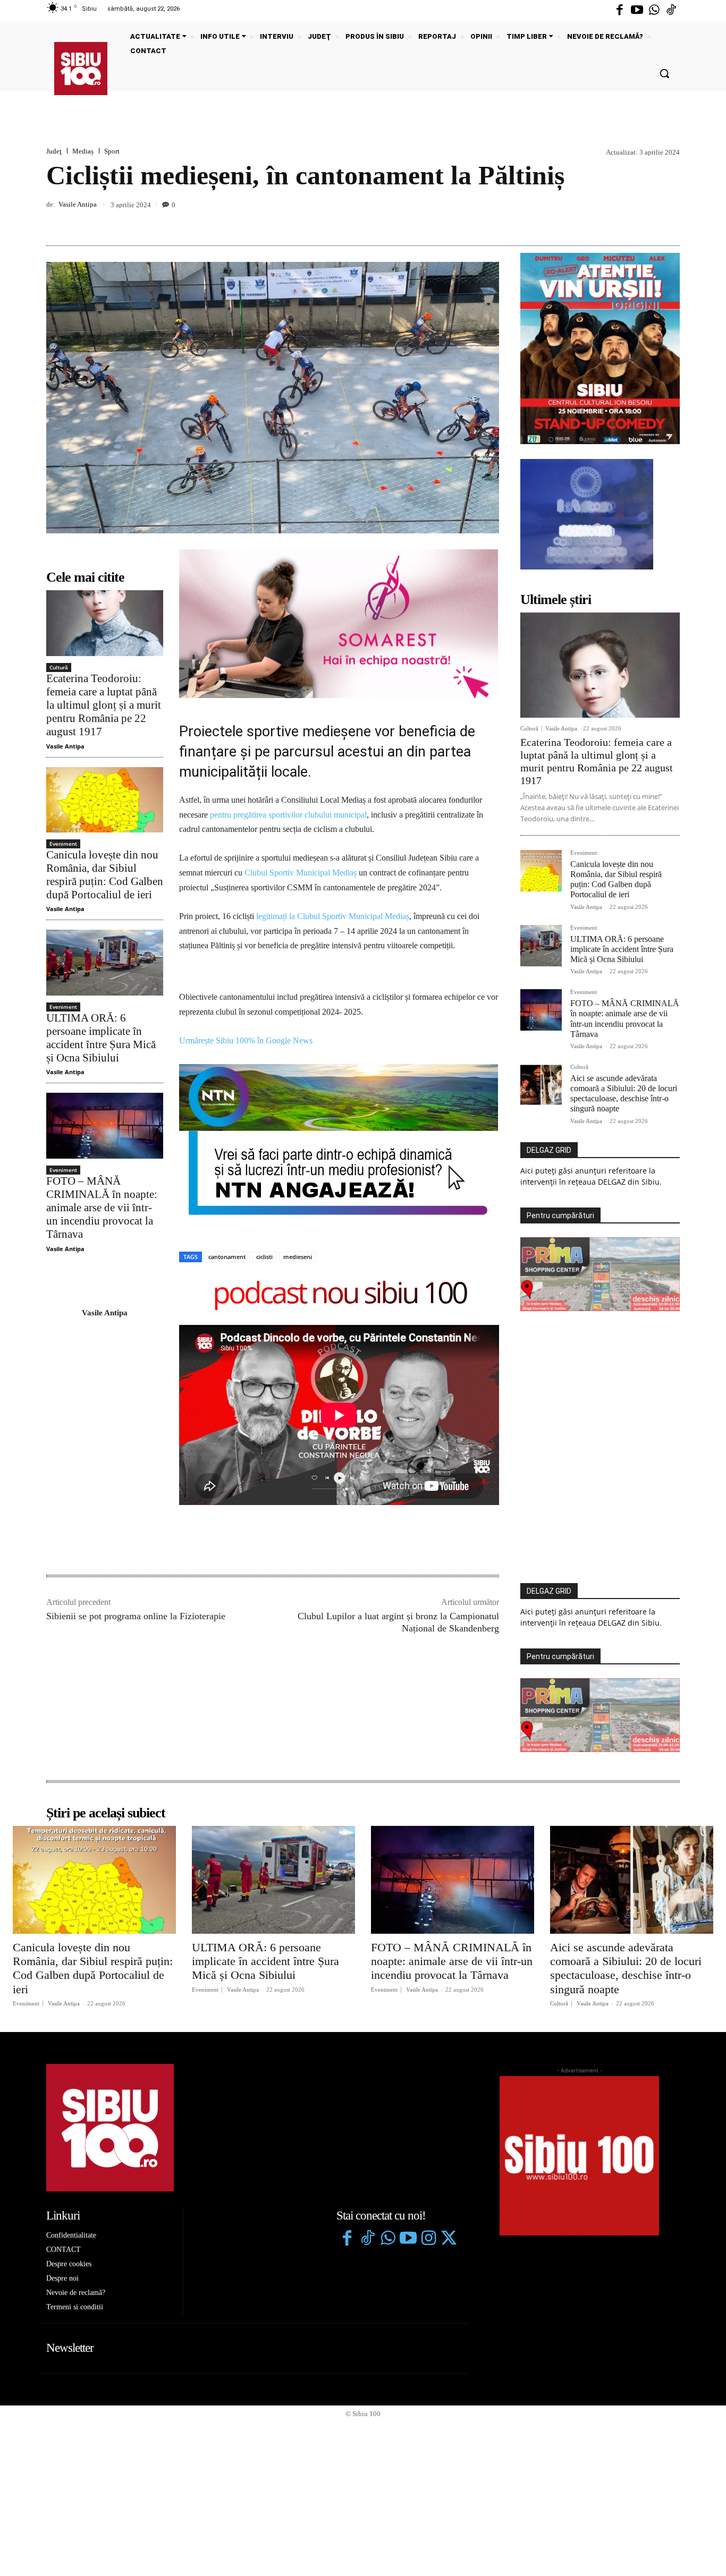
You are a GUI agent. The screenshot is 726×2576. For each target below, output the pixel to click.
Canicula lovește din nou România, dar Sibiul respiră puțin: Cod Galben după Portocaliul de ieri (105, 875)
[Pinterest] (645, 220)
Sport (112, 151)
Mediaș (83, 151)
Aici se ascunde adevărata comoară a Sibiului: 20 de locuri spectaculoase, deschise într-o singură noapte (624, 1094)
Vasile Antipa (78, 204)
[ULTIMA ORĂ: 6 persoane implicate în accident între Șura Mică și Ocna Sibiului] (105, 962)
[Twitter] (449, 2239)
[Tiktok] (671, 11)
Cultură (59, 667)
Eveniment (63, 844)
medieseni (298, 1257)
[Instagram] (428, 2239)
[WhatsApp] (669, 220)
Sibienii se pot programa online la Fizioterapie (136, 1616)
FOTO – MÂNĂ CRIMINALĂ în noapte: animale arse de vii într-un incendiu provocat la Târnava (102, 1208)
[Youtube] (637, 11)
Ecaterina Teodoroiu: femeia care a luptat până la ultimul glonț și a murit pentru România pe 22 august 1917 (104, 705)
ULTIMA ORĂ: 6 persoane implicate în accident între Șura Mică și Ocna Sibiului (101, 1038)
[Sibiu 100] (81, 69)
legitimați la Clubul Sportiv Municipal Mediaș (333, 916)
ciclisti (264, 1257)
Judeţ (54, 151)
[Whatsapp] (654, 11)
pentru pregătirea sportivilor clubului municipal (288, 815)
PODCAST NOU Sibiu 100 (339, 1294)
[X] (620, 220)
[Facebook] (620, 11)
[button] (664, 73)
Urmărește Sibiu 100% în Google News (247, 1040)
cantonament (227, 1257)
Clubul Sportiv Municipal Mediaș (299, 873)
